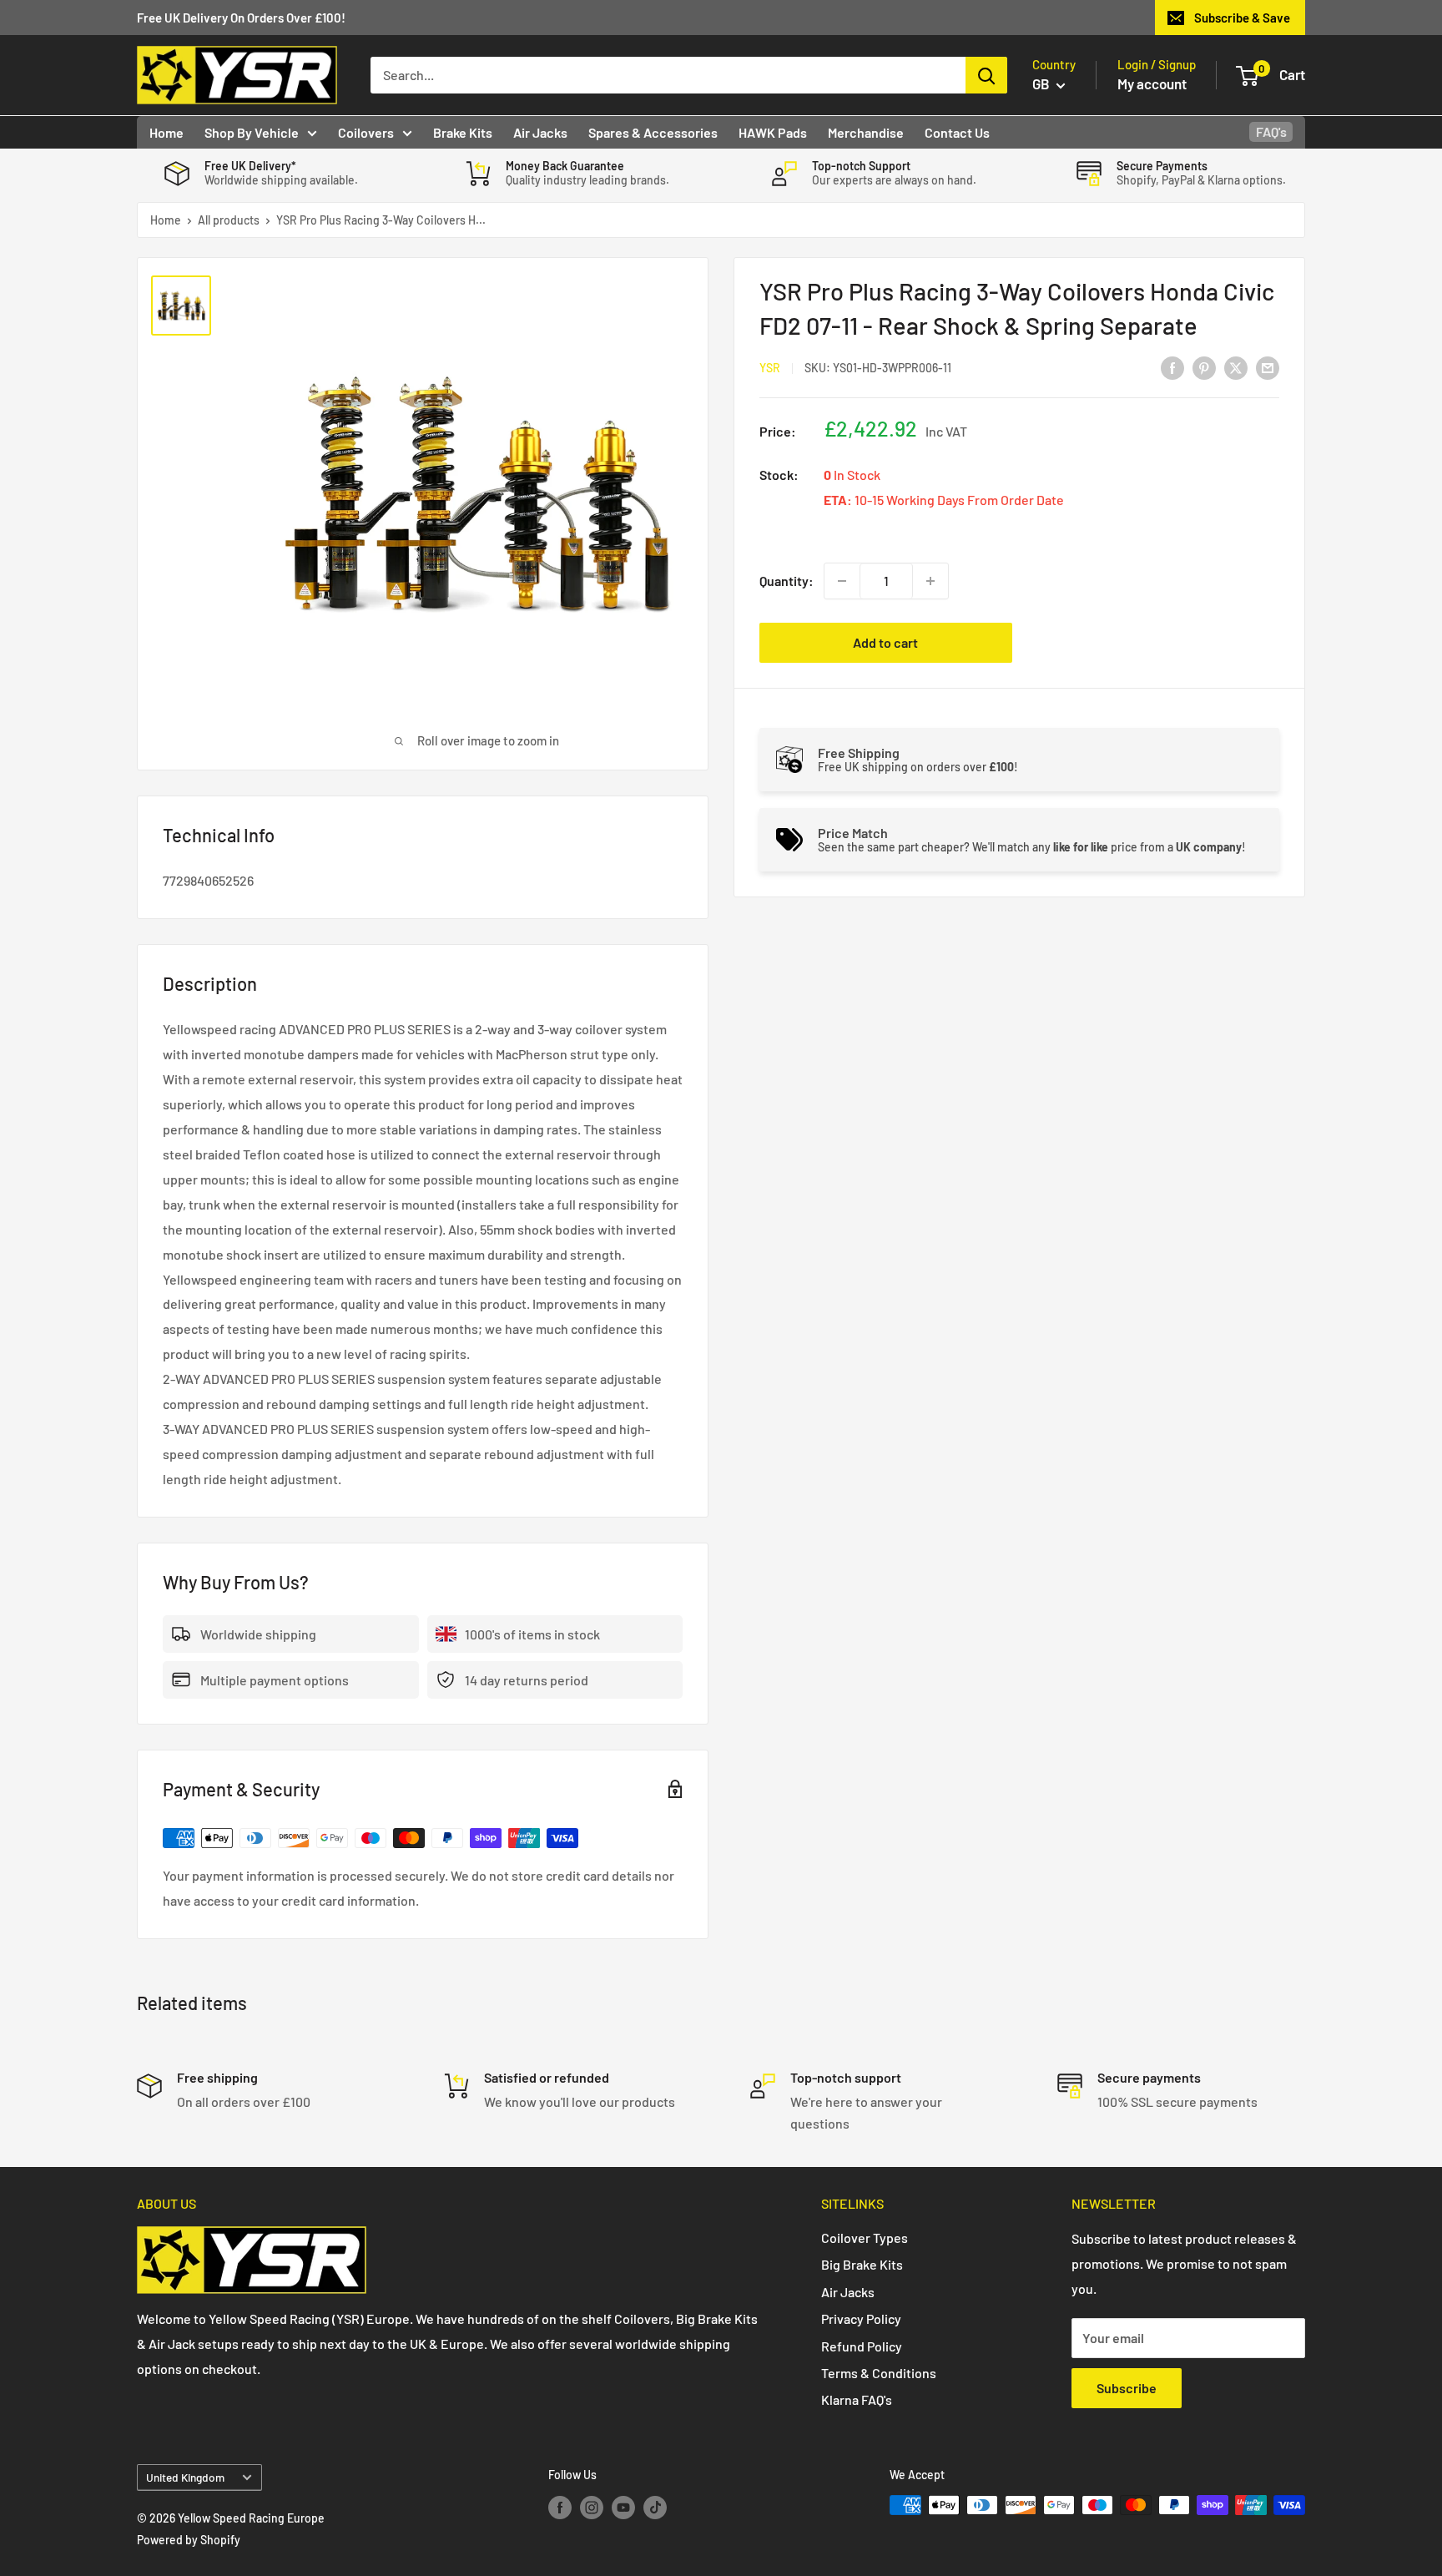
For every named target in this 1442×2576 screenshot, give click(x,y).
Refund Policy (862, 2346)
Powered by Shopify (189, 2540)
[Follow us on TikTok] (655, 2507)
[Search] (986, 75)
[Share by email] (1268, 367)
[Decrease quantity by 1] (842, 581)
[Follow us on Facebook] (560, 2507)
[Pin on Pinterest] (1204, 367)
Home (166, 132)
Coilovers (366, 132)
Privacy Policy (861, 2318)
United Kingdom (185, 2477)
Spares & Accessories (653, 132)
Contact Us (957, 132)
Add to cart (885, 642)
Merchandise (866, 132)
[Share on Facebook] (1172, 367)
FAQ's (1271, 131)
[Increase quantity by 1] (930, 581)
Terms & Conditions (879, 2373)
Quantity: (787, 581)
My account (1152, 83)
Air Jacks (540, 132)
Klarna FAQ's (857, 2399)
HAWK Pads (773, 132)
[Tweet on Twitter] (1236, 367)
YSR (770, 368)
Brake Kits (463, 132)
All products (229, 220)
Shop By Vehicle (252, 132)
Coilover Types (865, 2238)
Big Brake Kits (862, 2264)
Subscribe (1127, 2388)
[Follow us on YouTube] (623, 2507)
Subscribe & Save (1242, 18)
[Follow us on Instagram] (592, 2507)
